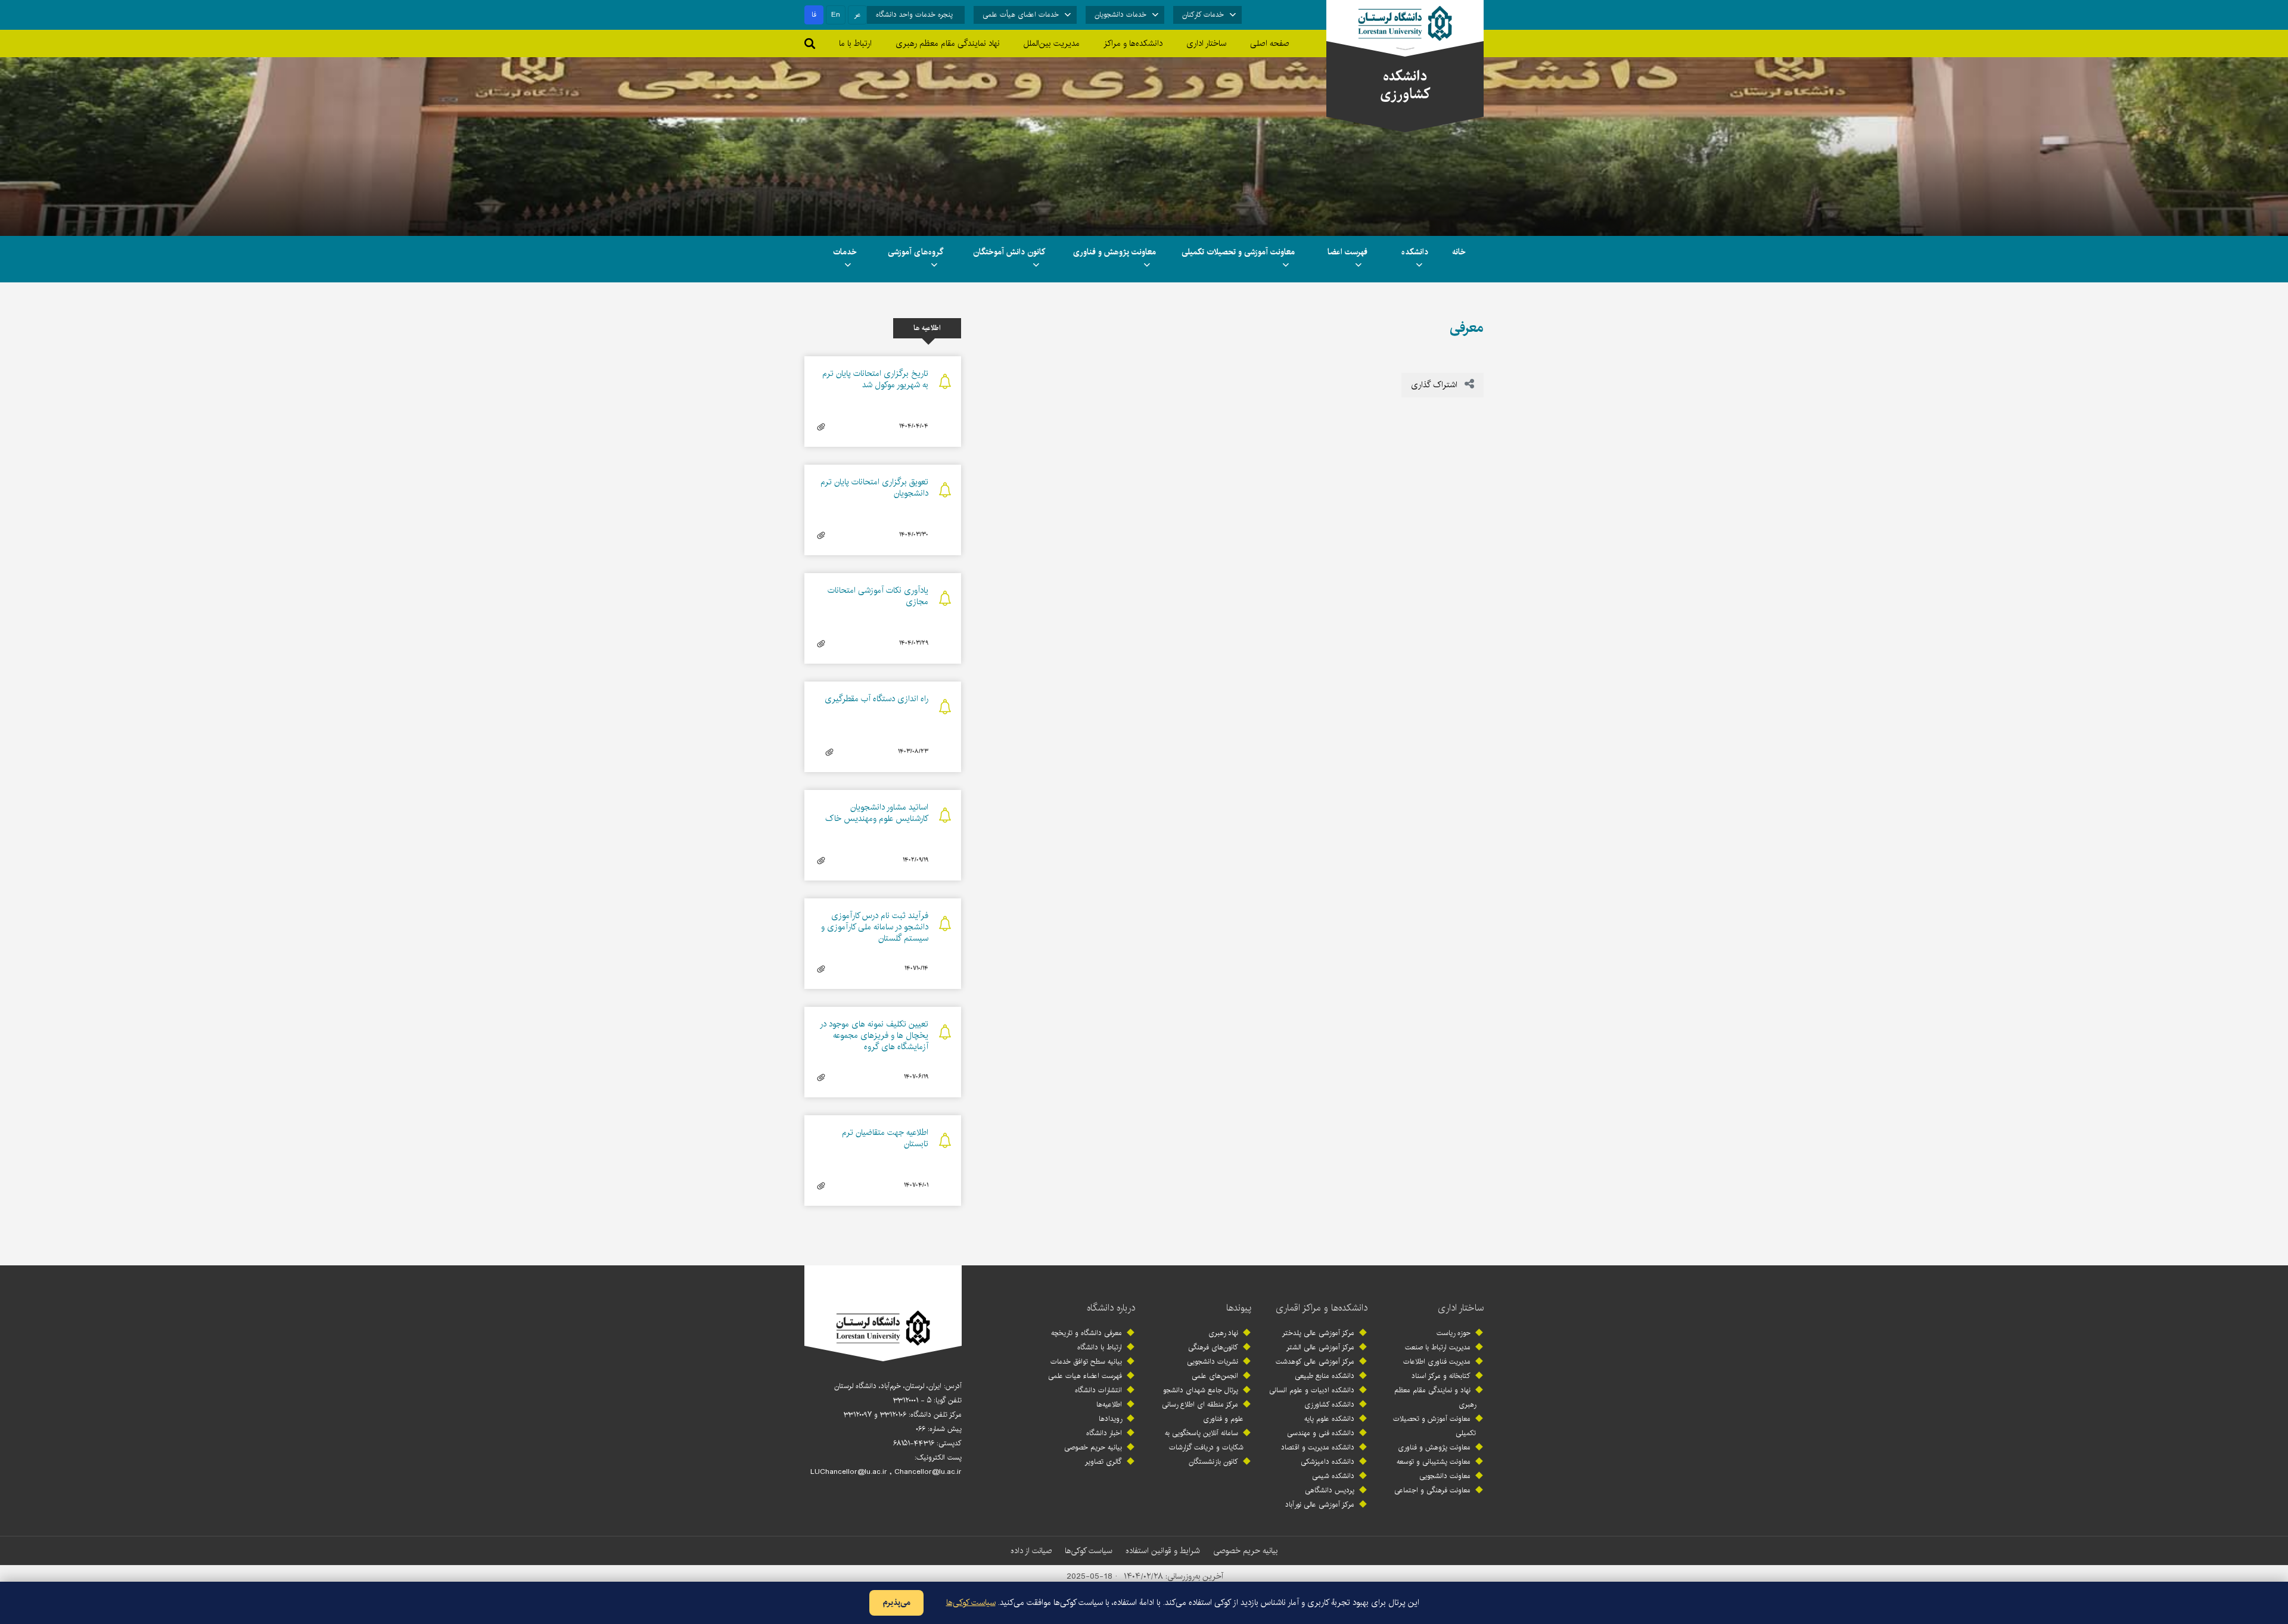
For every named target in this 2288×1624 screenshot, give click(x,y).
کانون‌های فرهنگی (1213, 1347)
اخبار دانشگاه (1104, 1433)
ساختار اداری (1461, 1308)
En (836, 15)
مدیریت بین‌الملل (1052, 43)
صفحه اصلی (1270, 43)
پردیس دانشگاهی (1330, 1490)
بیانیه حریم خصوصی (1093, 1447)
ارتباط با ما (855, 43)
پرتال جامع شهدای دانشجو (1201, 1390)
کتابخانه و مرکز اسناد (1441, 1376)
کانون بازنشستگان (1213, 1462)
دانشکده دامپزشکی (1328, 1462)
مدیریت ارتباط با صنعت (1438, 1347)
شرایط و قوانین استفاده (1163, 1551)
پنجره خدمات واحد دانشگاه (914, 15)
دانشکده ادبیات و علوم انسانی (1312, 1390)
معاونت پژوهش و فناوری (1434, 1447)
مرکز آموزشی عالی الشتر (1320, 1347)
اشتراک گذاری (1435, 385)
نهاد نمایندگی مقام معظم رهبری (948, 43)
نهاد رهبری (1223, 1333)
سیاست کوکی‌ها (1089, 1551)
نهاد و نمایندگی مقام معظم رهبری (1435, 1397)
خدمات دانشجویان (1120, 15)
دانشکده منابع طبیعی (1325, 1376)
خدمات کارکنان (1203, 15)
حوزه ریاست (1454, 1333)
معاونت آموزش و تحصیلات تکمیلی (1434, 1426)
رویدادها (1110, 1419)
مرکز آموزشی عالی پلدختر (1318, 1333)
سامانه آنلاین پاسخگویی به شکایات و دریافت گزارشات (1204, 1440)
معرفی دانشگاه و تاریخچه (1087, 1333)
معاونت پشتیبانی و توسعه (1434, 1462)
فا (814, 15)
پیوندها (1239, 1308)
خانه (1459, 252)
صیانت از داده (1031, 1551)
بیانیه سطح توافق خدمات (1086, 1362)
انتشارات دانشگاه (1098, 1390)
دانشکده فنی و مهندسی (1321, 1433)
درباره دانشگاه (1111, 1308)
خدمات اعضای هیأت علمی (1021, 15)
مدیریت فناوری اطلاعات (1437, 1362)
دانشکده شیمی (1333, 1476)
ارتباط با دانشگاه (1100, 1347)
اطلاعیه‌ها (1109, 1404)
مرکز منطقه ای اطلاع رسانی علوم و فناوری (1203, 1412)
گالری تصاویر (1103, 1462)
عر (858, 15)
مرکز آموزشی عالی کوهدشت (1315, 1362)
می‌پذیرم (896, 1603)
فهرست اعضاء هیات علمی (1085, 1376)
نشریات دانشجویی (1213, 1362)
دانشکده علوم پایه (1329, 1419)
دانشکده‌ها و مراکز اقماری (1322, 1308)
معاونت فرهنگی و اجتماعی (1432, 1490)
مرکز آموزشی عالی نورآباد (1320, 1505)
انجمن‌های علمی (1215, 1376)
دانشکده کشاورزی (1329, 1404)
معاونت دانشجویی (1445, 1476)
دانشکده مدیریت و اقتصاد (1318, 1447)
